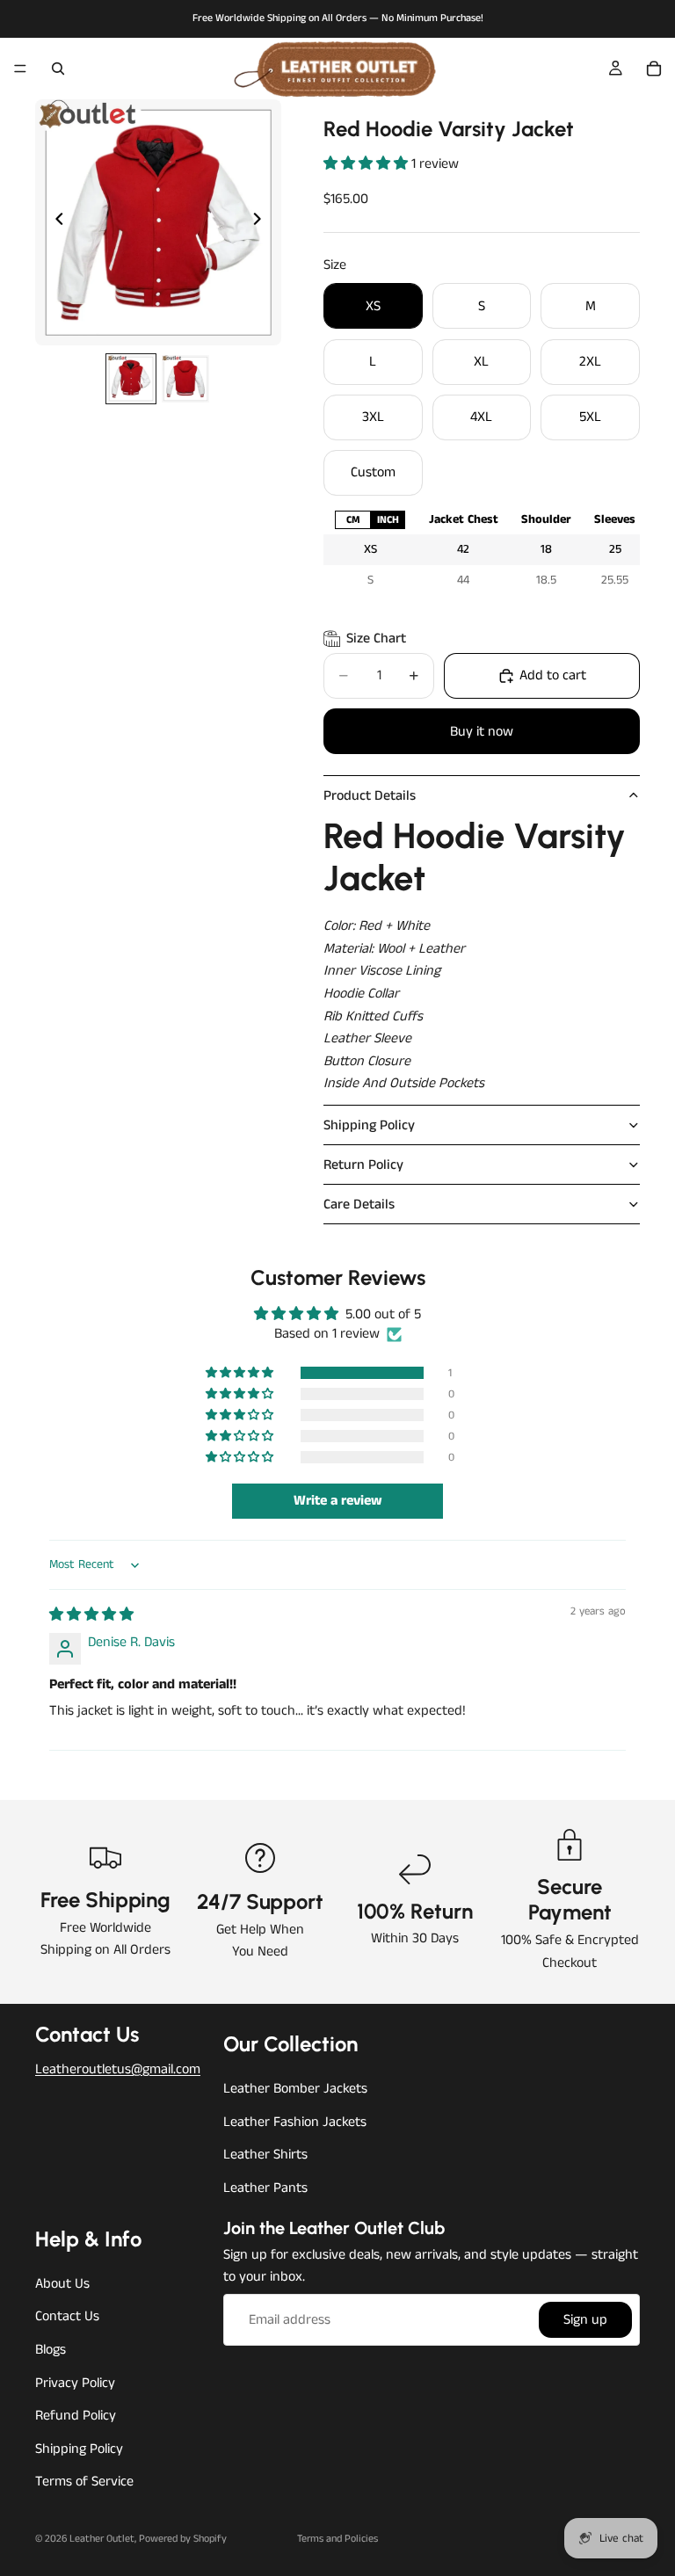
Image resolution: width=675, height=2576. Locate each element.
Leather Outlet (102, 2539)
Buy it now (482, 732)
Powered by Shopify (183, 2539)
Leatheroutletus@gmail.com (118, 2069)
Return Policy (363, 1165)
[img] (91, 1615)
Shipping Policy (369, 1125)
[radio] (352, 520)
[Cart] (654, 69)
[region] (482, 550)
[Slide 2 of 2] (185, 379)
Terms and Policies (337, 2539)
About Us (62, 2283)
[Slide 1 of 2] (131, 379)
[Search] (58, 69)
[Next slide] (262, 222)
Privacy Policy (75, 2382)
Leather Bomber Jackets (295, 2089)
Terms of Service (84, 2482)
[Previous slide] (54, 222)
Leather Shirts (265, 2155)
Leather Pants (265, 2188)
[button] (367, 164)
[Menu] (20, 69)
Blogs (51, 2350)
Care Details (359, 1205)
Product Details (370, 796)
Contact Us (67, 2316)
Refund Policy (76, 2416)
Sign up (585, 2319)
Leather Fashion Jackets (295, 2122)
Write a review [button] (338, 1501)
